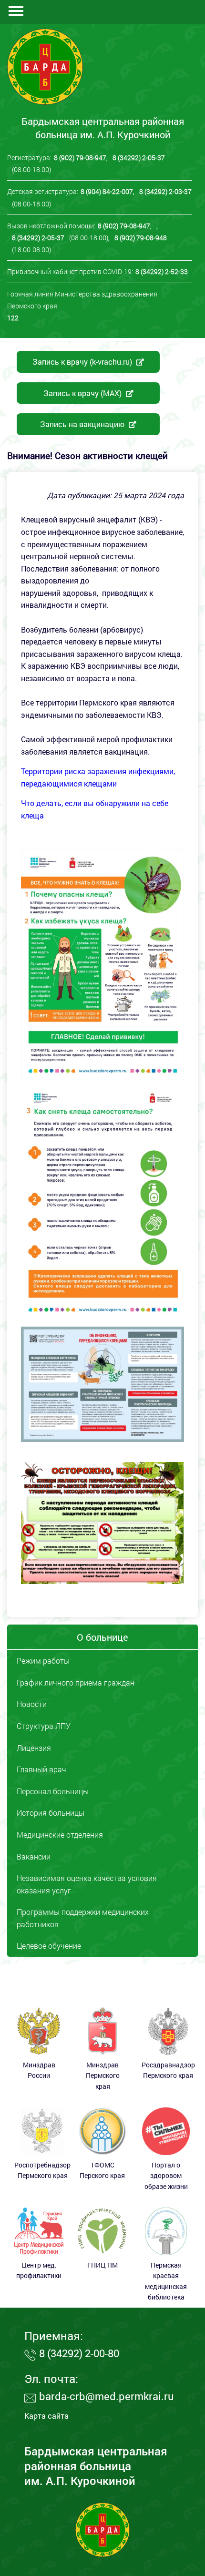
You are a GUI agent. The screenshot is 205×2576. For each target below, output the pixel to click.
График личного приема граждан (76, 1682)
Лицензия (34, 1748)
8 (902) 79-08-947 (80, 158)
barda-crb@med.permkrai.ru (107, 2396)
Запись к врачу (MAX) (83, 393)
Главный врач (41, 1769)
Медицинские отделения (60, 1835)
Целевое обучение (49, 1946)
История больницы (51, 1813)
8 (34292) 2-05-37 (139, 158)
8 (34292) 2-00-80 (79, 2353)
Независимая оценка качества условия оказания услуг (87, 1884)
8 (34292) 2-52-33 (162, 271)
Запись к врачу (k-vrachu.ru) (83, 362)
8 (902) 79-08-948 (141, 238)
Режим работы (43, 1661)
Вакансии (34, 1856)
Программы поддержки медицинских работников (83, 1918)
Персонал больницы (53, 1791)
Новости (32, 1704)
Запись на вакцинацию (83, 424)
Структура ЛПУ (44, 1726)
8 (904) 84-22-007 (107, 191)
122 (13, 318)
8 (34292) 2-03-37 (165, 191)
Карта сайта (46, 2416)
